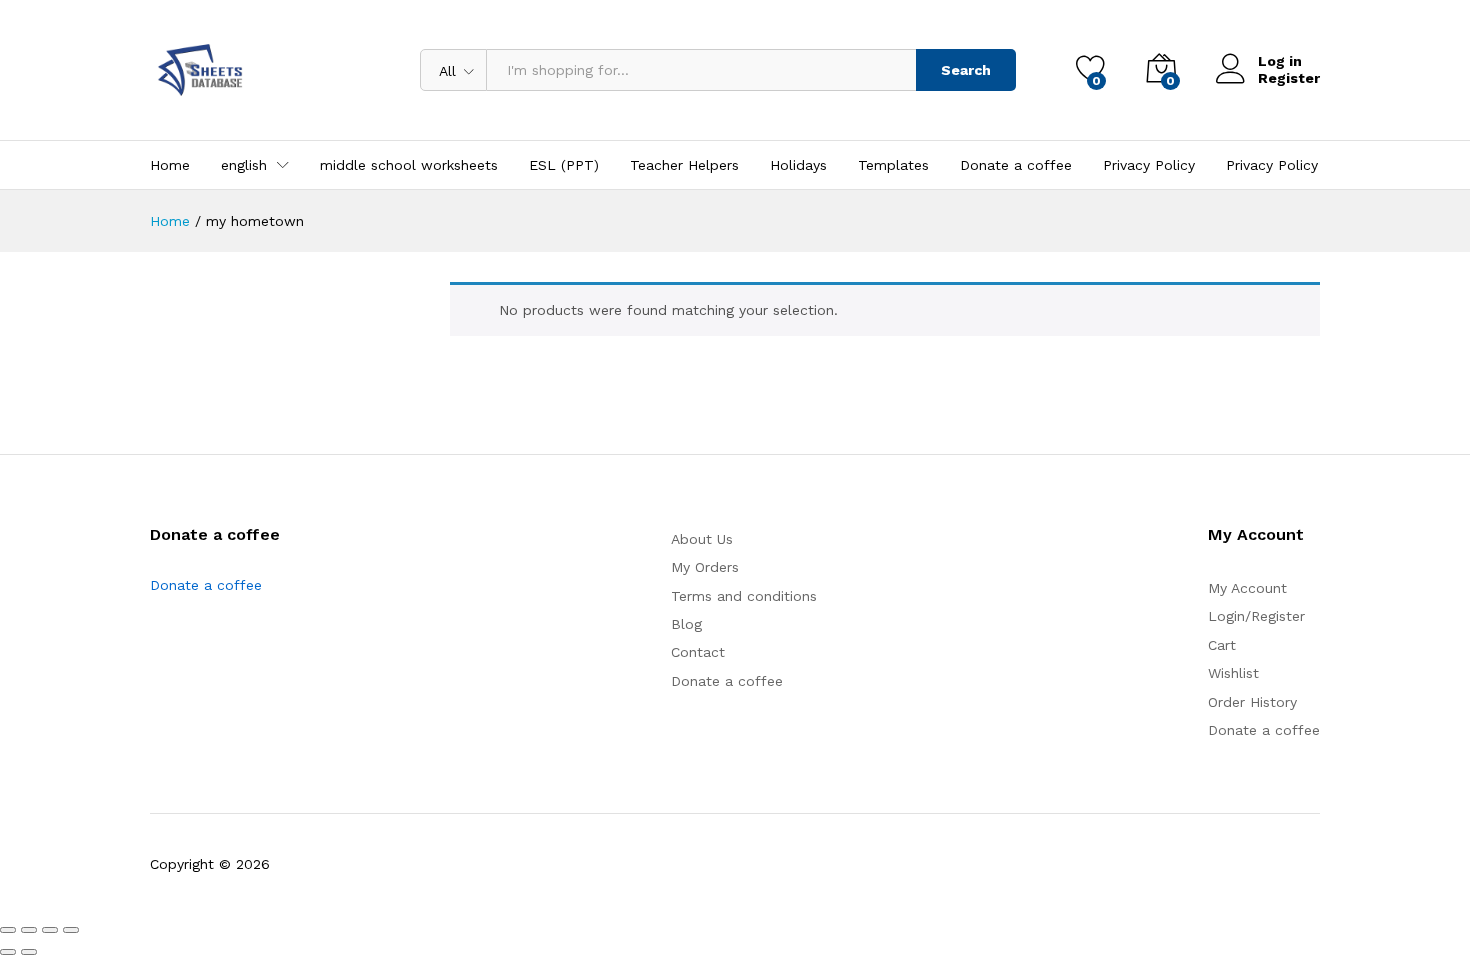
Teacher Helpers (684, 165)
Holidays (798, 165)
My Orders (705, 567)
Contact (698, 652)
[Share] (50, 930)
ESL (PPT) (564, 165)
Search (966, 70)
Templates (893, 165)
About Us (702, 539)
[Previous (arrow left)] (8, 952)
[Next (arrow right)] (29, 952)
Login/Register (1256, 616)
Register (1289, 78)
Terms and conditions (744, 596)
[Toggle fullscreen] (29, 930)
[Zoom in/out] (8, 930)
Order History (1252, 702)
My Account (1247, 588)
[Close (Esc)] (71, 930)
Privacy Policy (1149, 165)
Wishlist (1233, 673)
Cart (1222, 645)
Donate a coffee (1016, 165)
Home (170, 165)
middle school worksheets (409, 165)
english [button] (244, 165)
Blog (686, 624)
